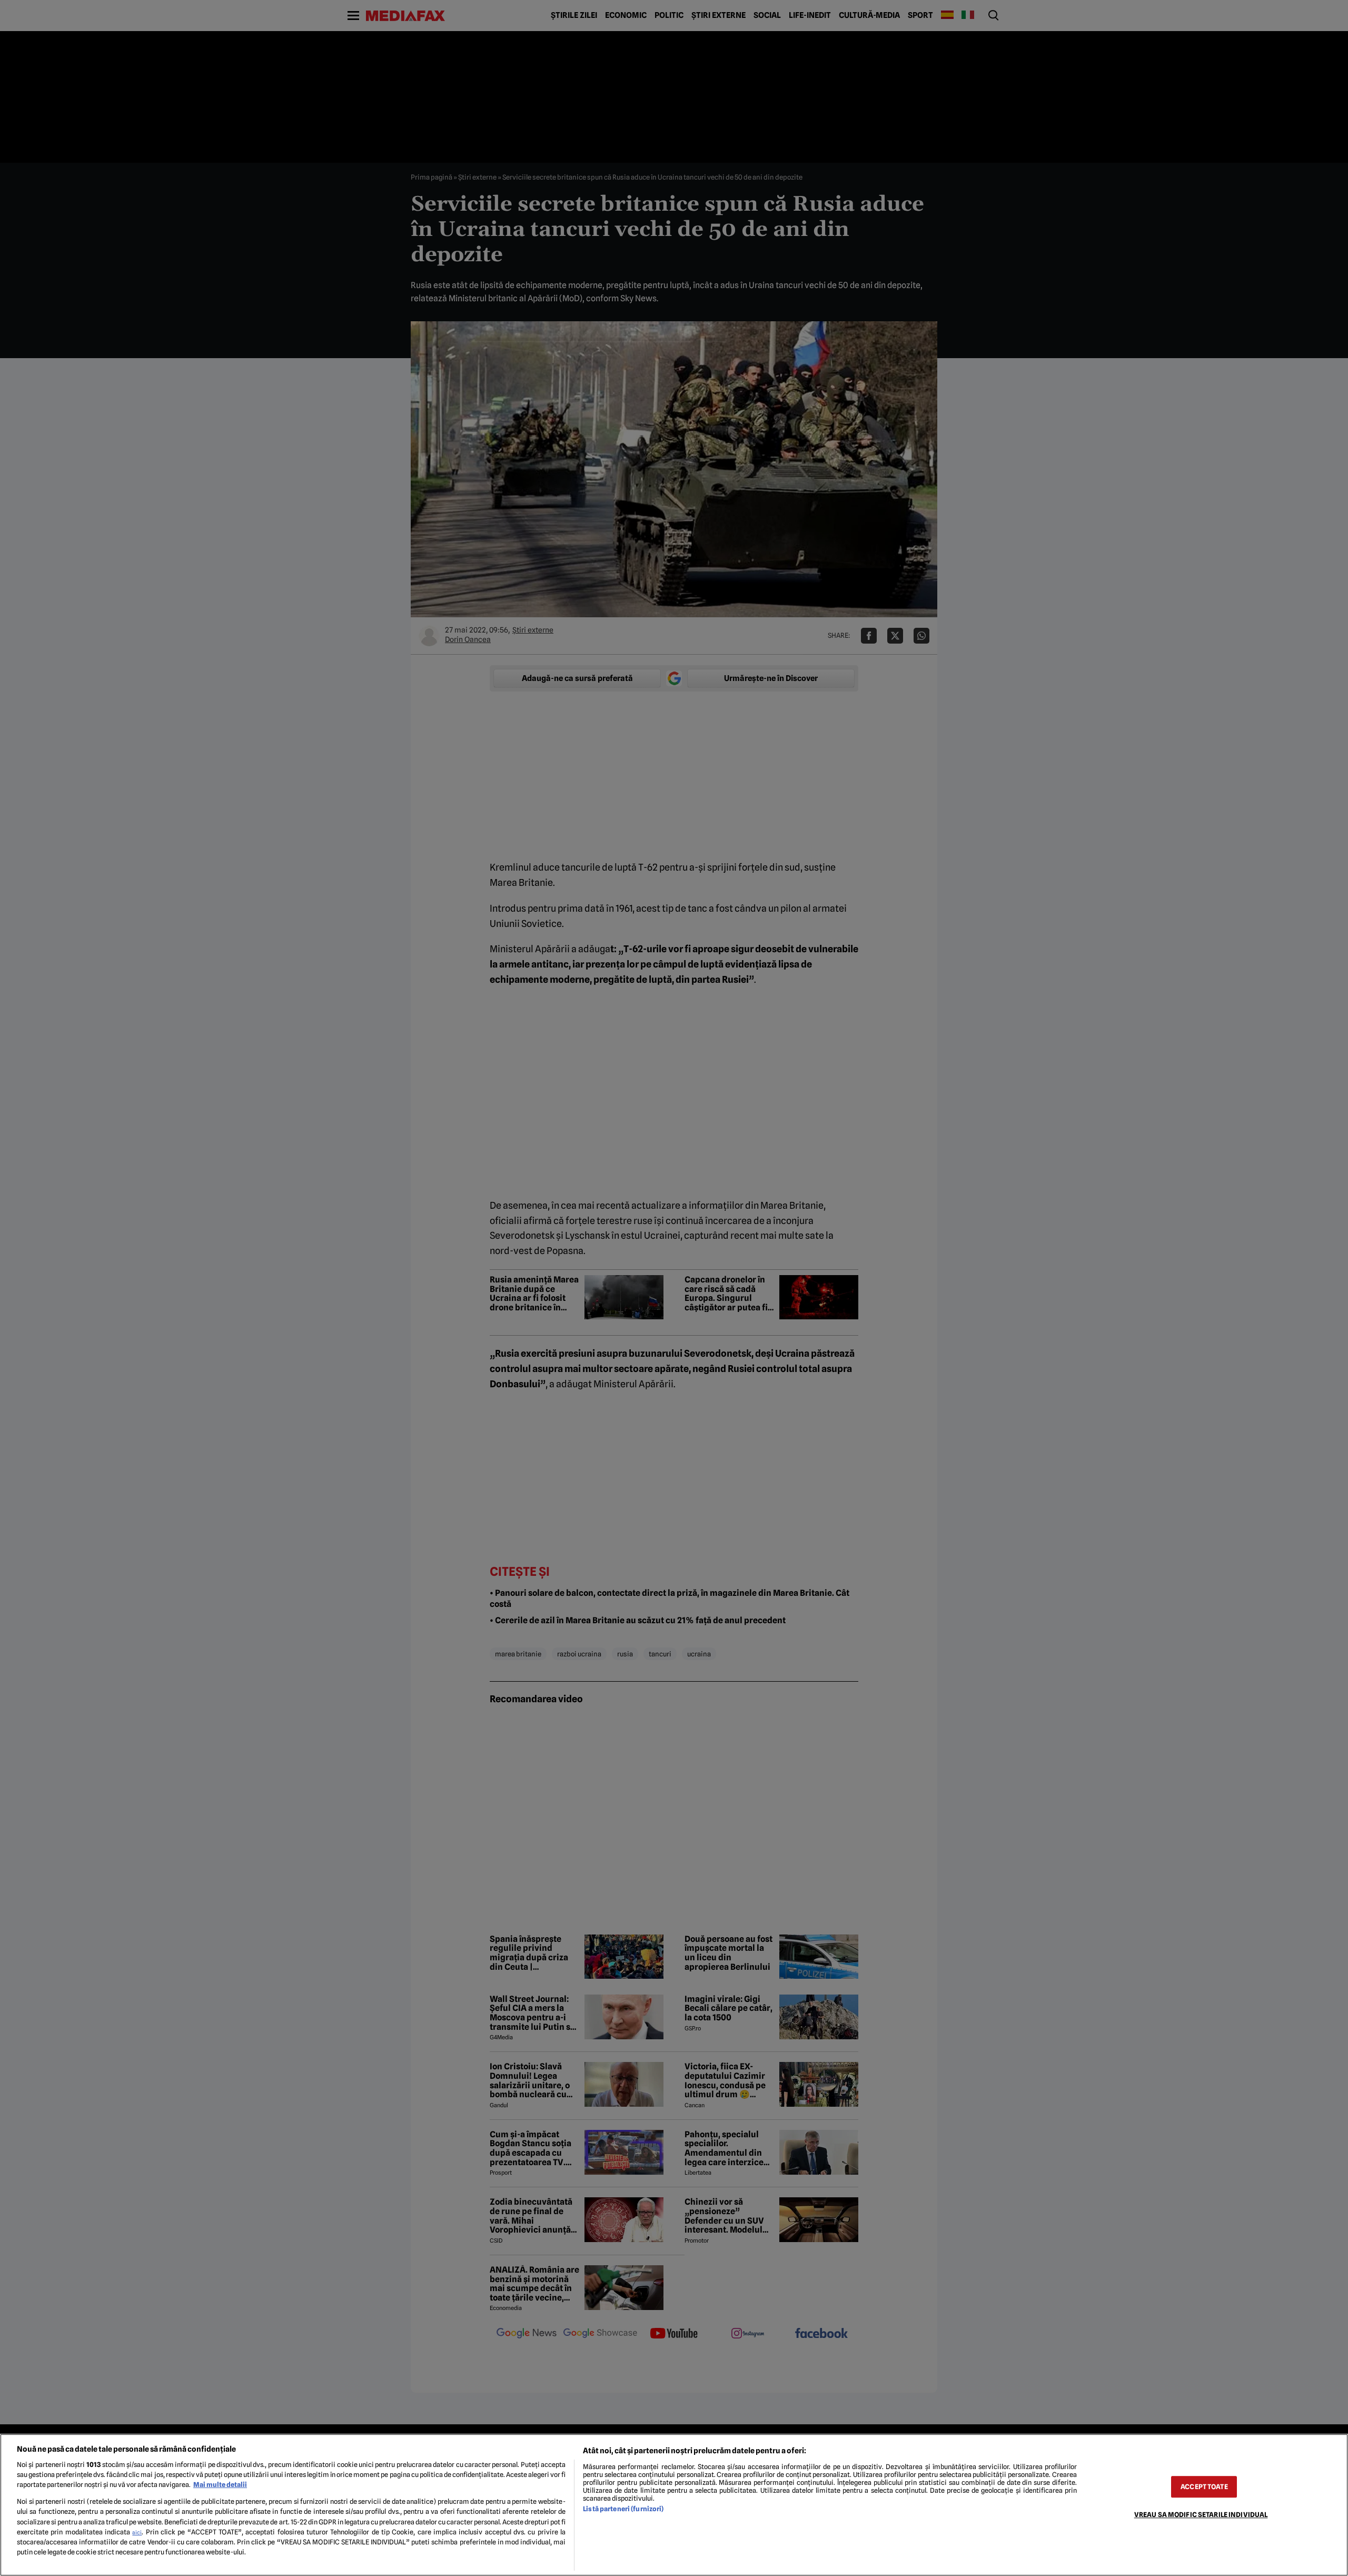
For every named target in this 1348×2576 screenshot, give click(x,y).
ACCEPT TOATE (1204, 2487)
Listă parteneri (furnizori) (623, 2509)
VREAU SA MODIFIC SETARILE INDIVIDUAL (1201, 2515)
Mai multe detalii (220, 2485)
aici (137, 2532)
